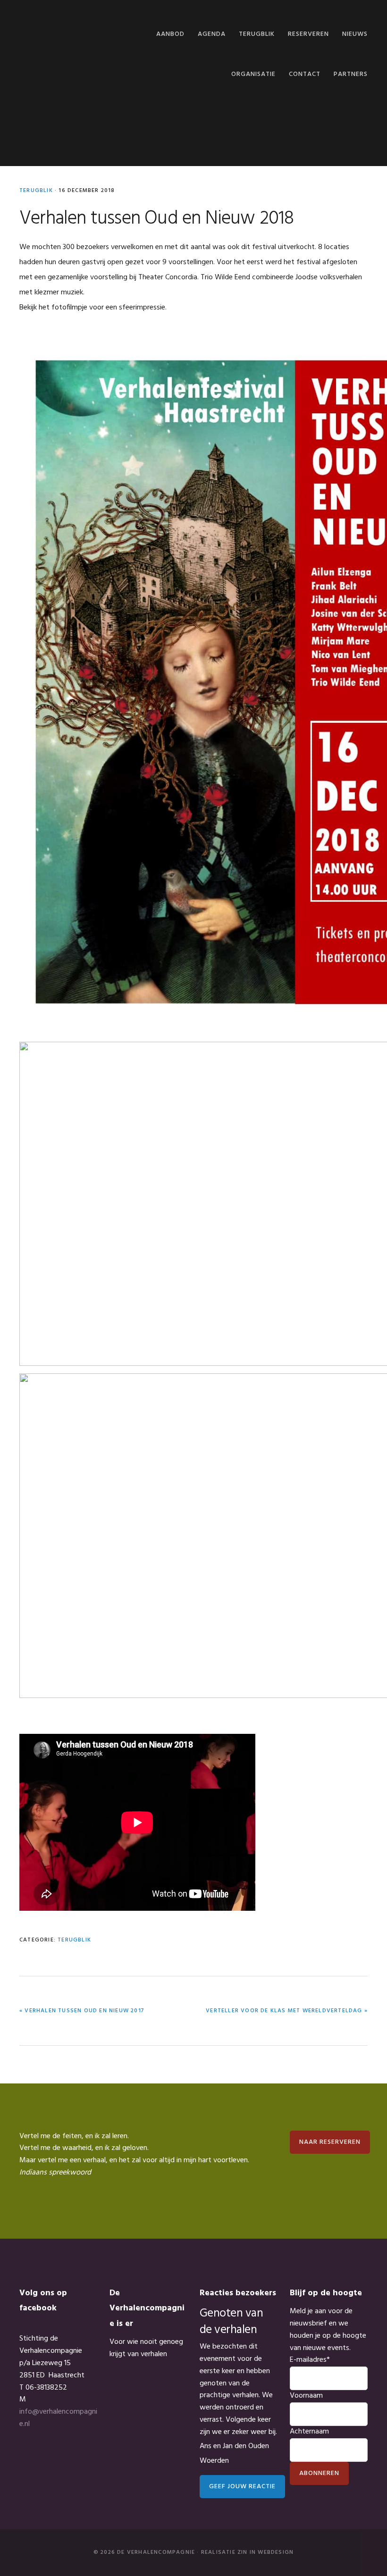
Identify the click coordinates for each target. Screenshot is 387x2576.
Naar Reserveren (330, 2142)
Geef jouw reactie (242, 2487)
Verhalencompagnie (67, 32)
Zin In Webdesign (265, 2552)
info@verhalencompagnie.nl (58, 2418)
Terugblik (36, 191)
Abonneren (319, 2473)
